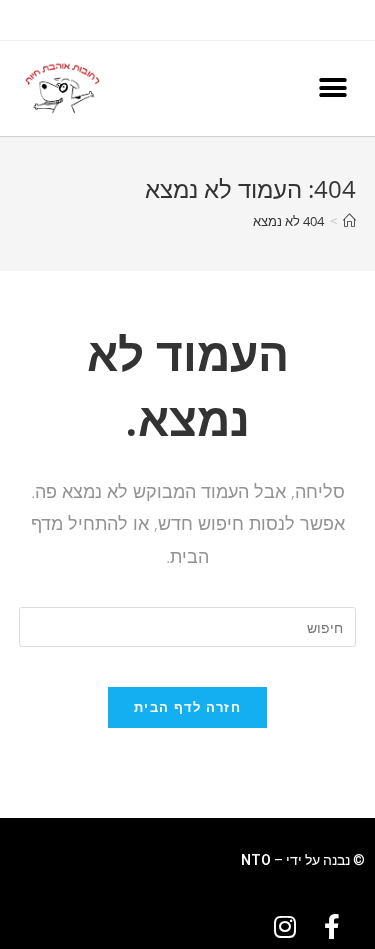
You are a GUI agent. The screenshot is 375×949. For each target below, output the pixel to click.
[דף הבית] (349, 221)
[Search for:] (188, 625)
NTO (256, 860)
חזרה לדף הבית (187, 707)
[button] (332, 88)
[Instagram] (285, 926)
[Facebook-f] (332, 926)
